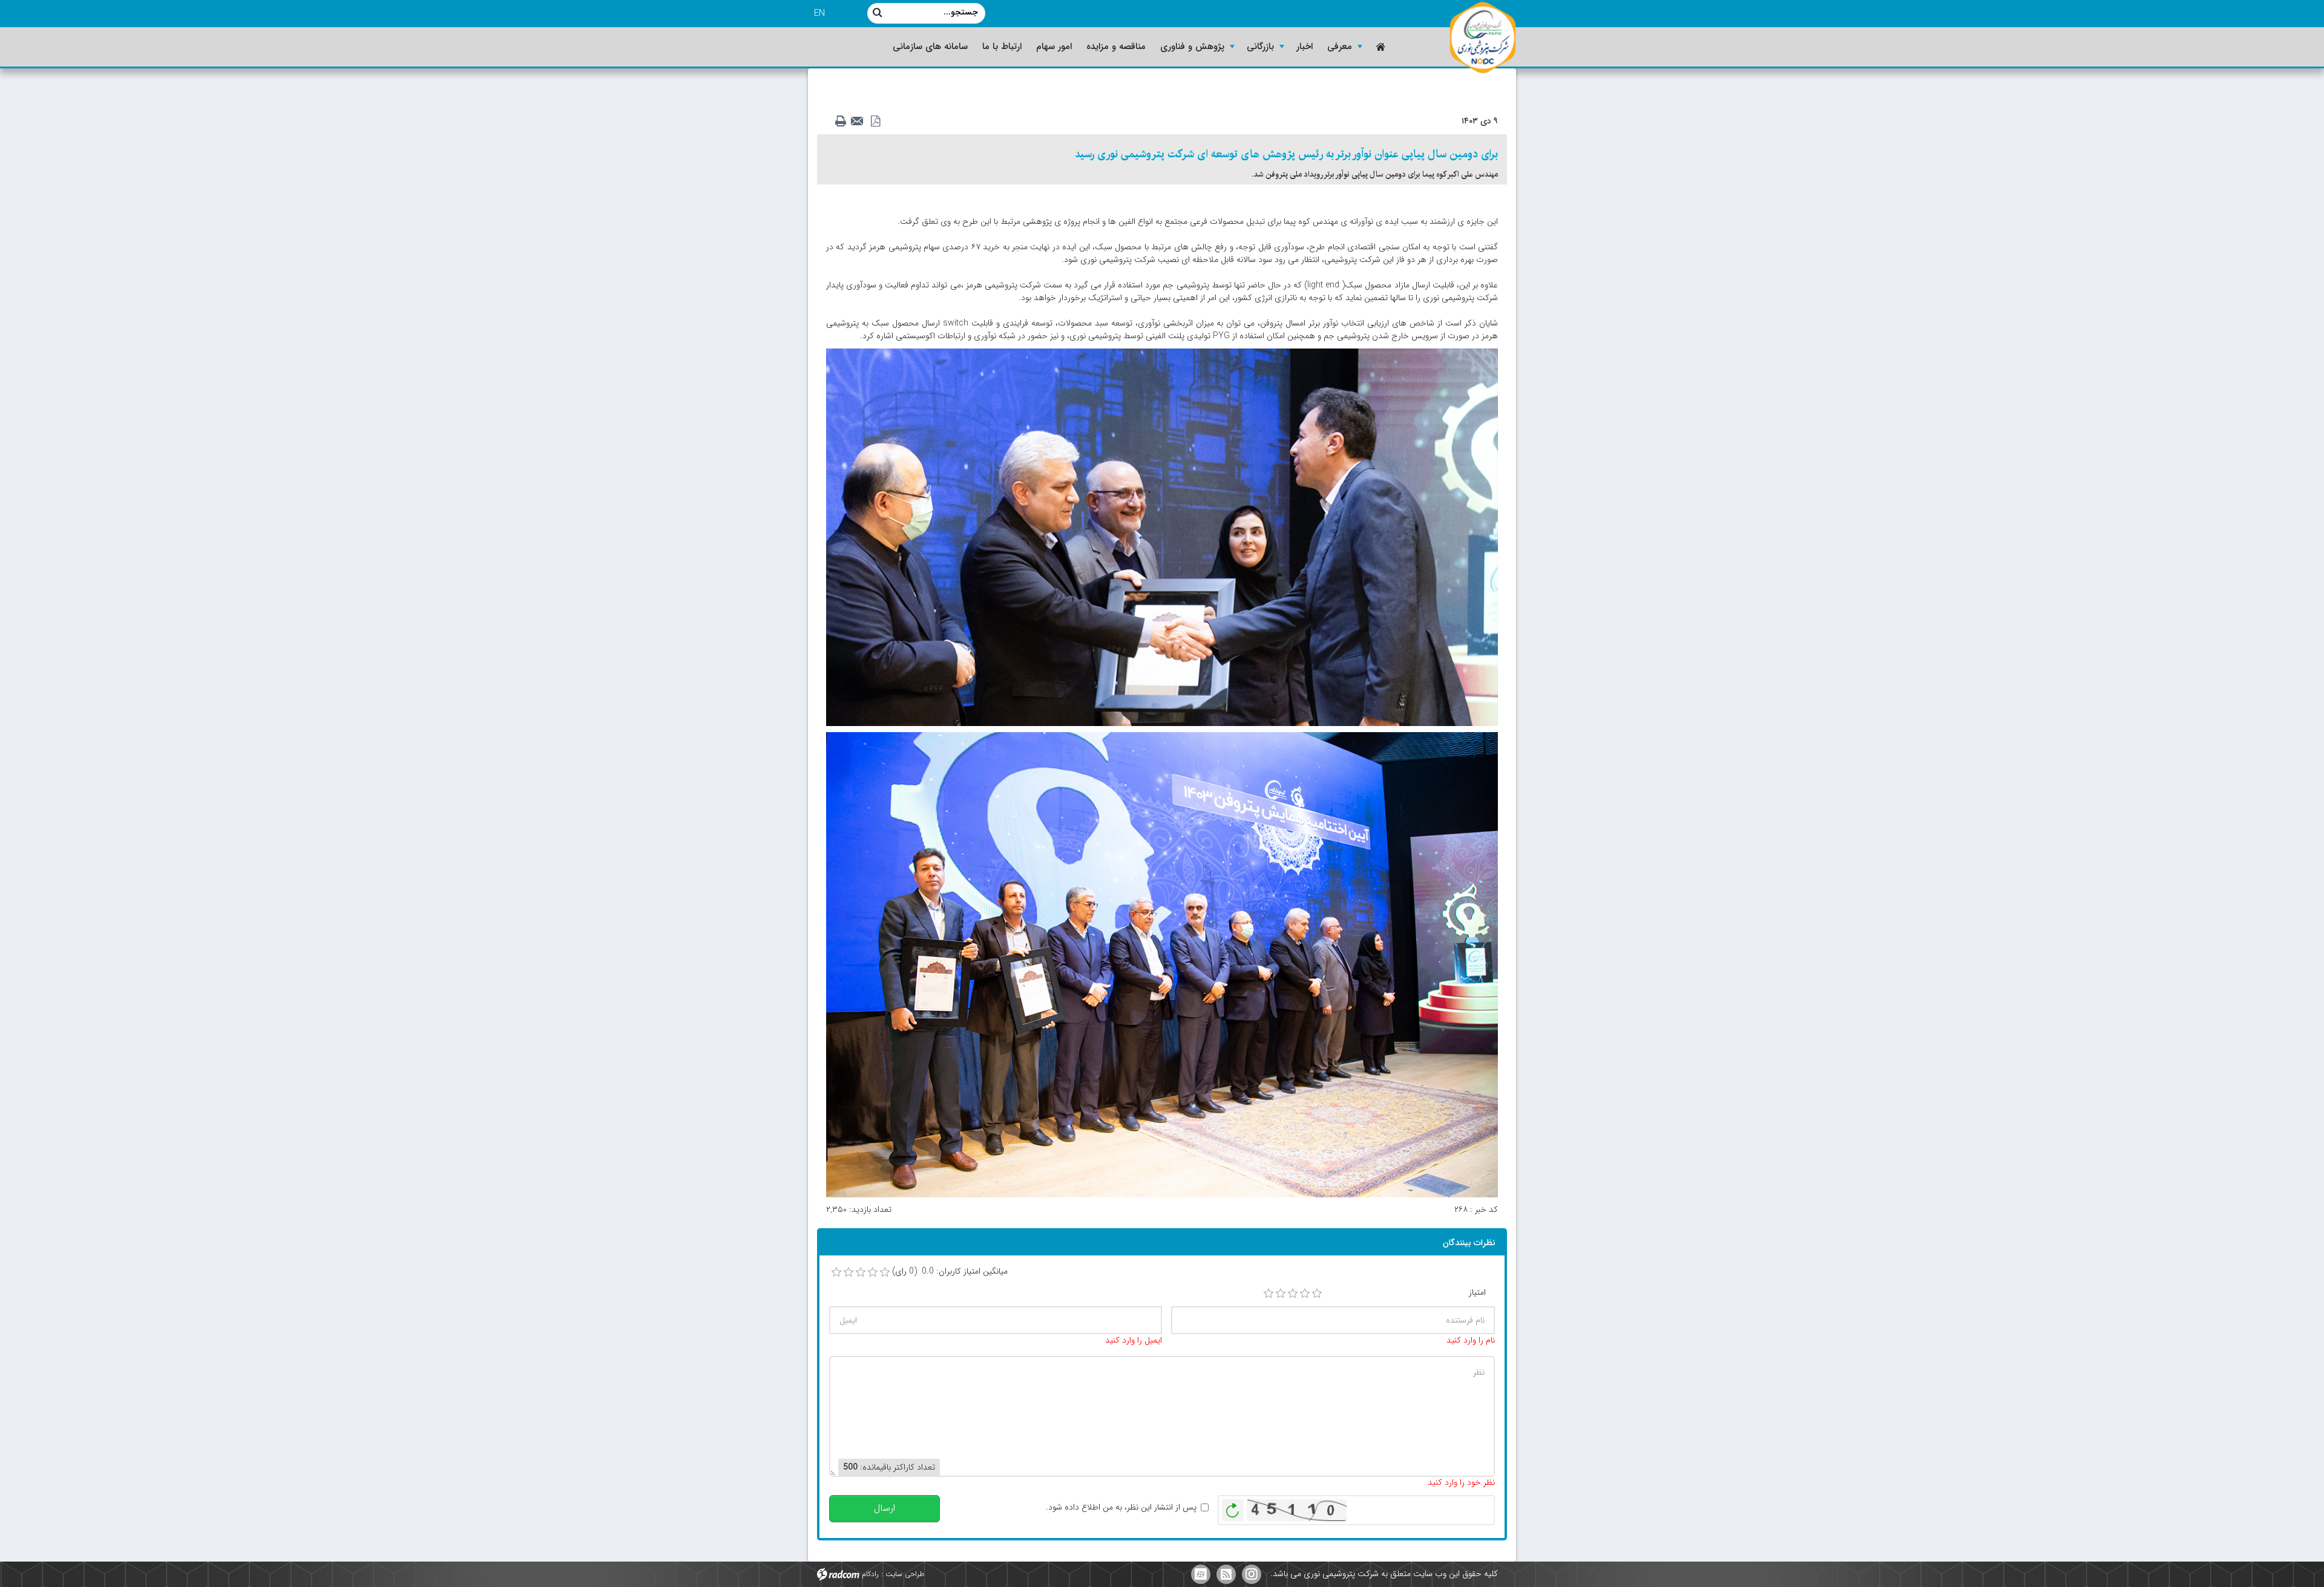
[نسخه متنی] (844, 122)
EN (819, 13)
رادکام (870, 1574)
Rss (1226, 1574)
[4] (1305, 1294)
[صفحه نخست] (1380, 47)
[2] (1281, 1294)
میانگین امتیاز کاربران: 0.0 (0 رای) (950, 1271)
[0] (836, 1272)
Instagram (1252, 1574)
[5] (1317, 1294)
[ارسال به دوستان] (861, 122)
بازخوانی (1233, 1507)
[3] (1293, 1294)
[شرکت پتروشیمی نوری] (1483, 38)
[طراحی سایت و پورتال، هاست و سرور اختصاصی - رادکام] (838, 1574)
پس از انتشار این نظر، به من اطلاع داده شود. (1121, 1507)
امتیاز (1477, 1293)
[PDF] (878, 122)
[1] (1269, 1294)
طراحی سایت (905, 1574)
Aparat (1201, 1574)
